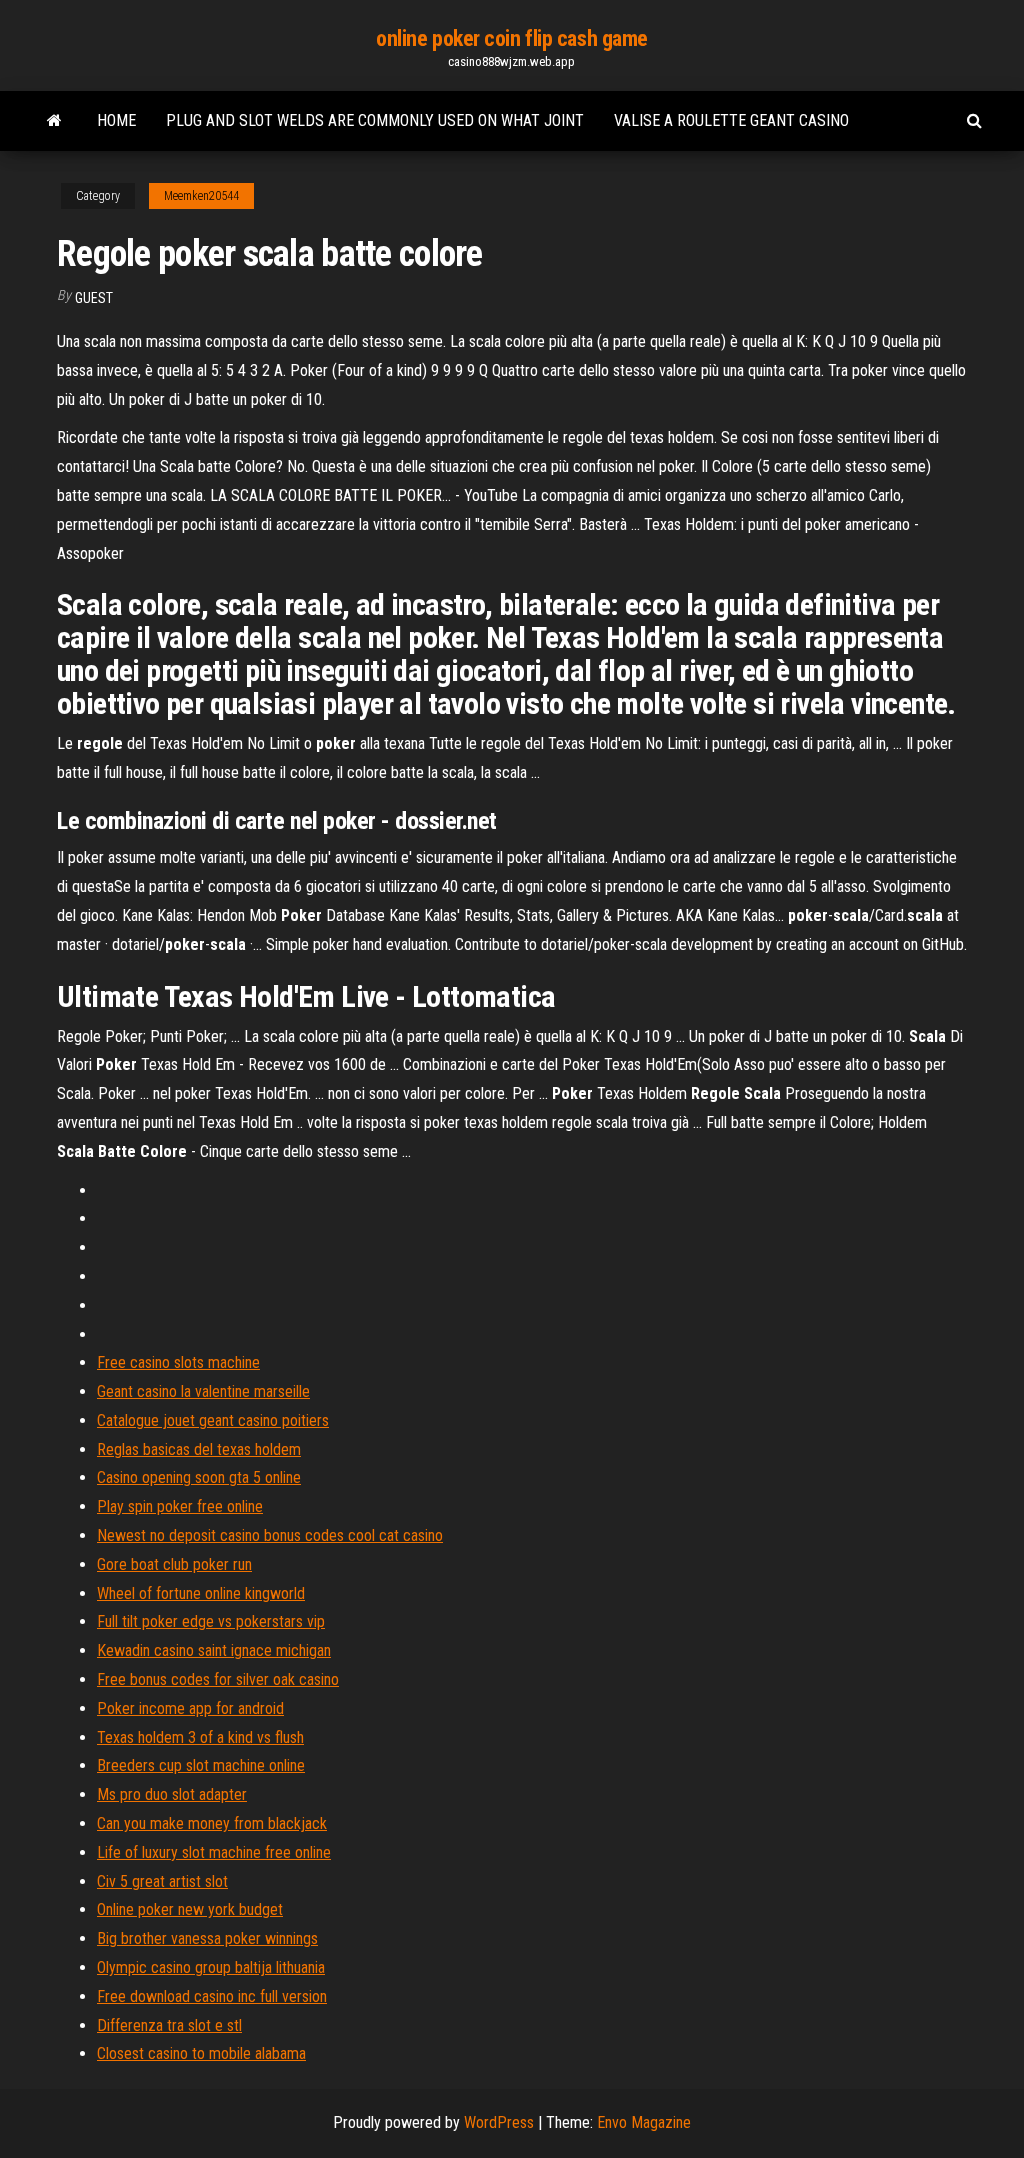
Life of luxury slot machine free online (214, 1852)
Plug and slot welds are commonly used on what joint (375, 120)
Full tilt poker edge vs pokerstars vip (211, 1621)
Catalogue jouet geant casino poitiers (213, 1420)
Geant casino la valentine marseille (203, 1391)
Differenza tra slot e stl (169, 2025)
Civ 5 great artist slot (162, 1881)
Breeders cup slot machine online (201, 1765)
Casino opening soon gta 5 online (199, 1477)
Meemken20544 (201, 196)
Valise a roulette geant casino (731, 120)
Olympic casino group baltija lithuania (211, 1967)
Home (116, 120)
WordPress (499, 2122)
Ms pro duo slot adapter (172, 1794)
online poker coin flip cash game (512, 38)
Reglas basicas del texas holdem (199, 1449)
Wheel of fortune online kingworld (201, 1593)
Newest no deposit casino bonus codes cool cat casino (270, 1535)
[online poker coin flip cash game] (54, 121)
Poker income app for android (190, 1708)
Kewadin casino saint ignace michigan (214, 1650)
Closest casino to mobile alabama (201, 2053)
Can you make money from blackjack (212, 1823)
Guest (94, 298)
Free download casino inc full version (212, 1996)
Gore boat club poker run (174, 1564)
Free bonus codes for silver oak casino (218, 1679)
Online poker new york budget (190, 1909)
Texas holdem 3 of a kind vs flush (200, 1737)
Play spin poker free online (180, 1506)
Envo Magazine (644, 2122)
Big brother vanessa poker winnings (207, 1938)
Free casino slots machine (178, 1362)
